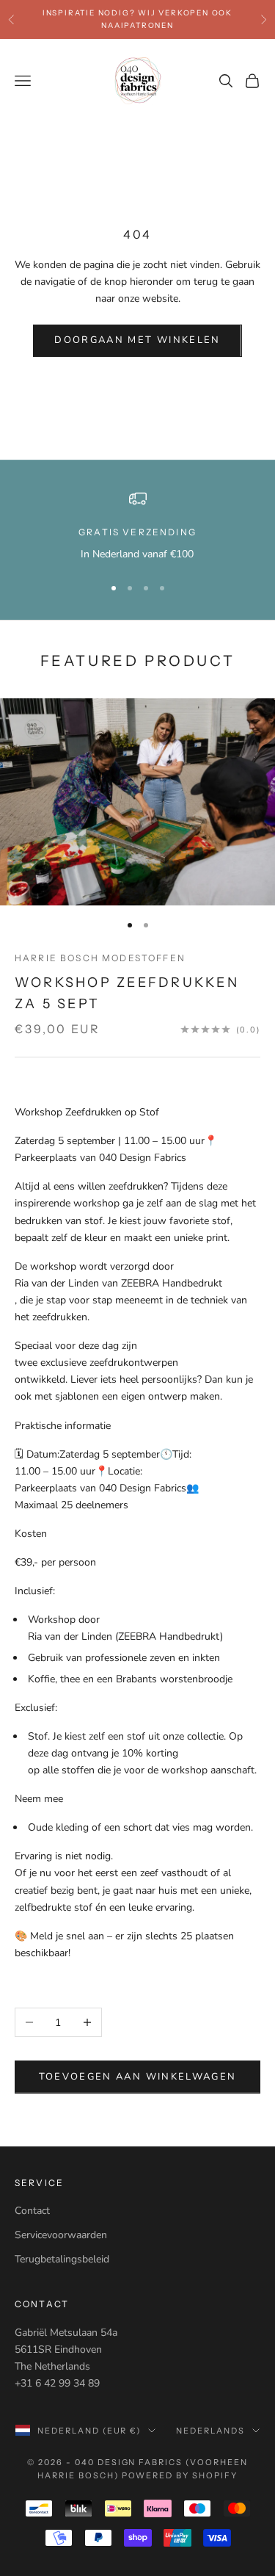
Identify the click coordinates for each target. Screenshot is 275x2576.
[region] (137, 526)
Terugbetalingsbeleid (62, 2259)
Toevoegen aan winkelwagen (138, 2077)
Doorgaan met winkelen (137, 340)
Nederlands (210, 2431)
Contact (32, 2211)
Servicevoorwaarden (61, 2235)
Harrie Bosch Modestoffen (100, 958)
